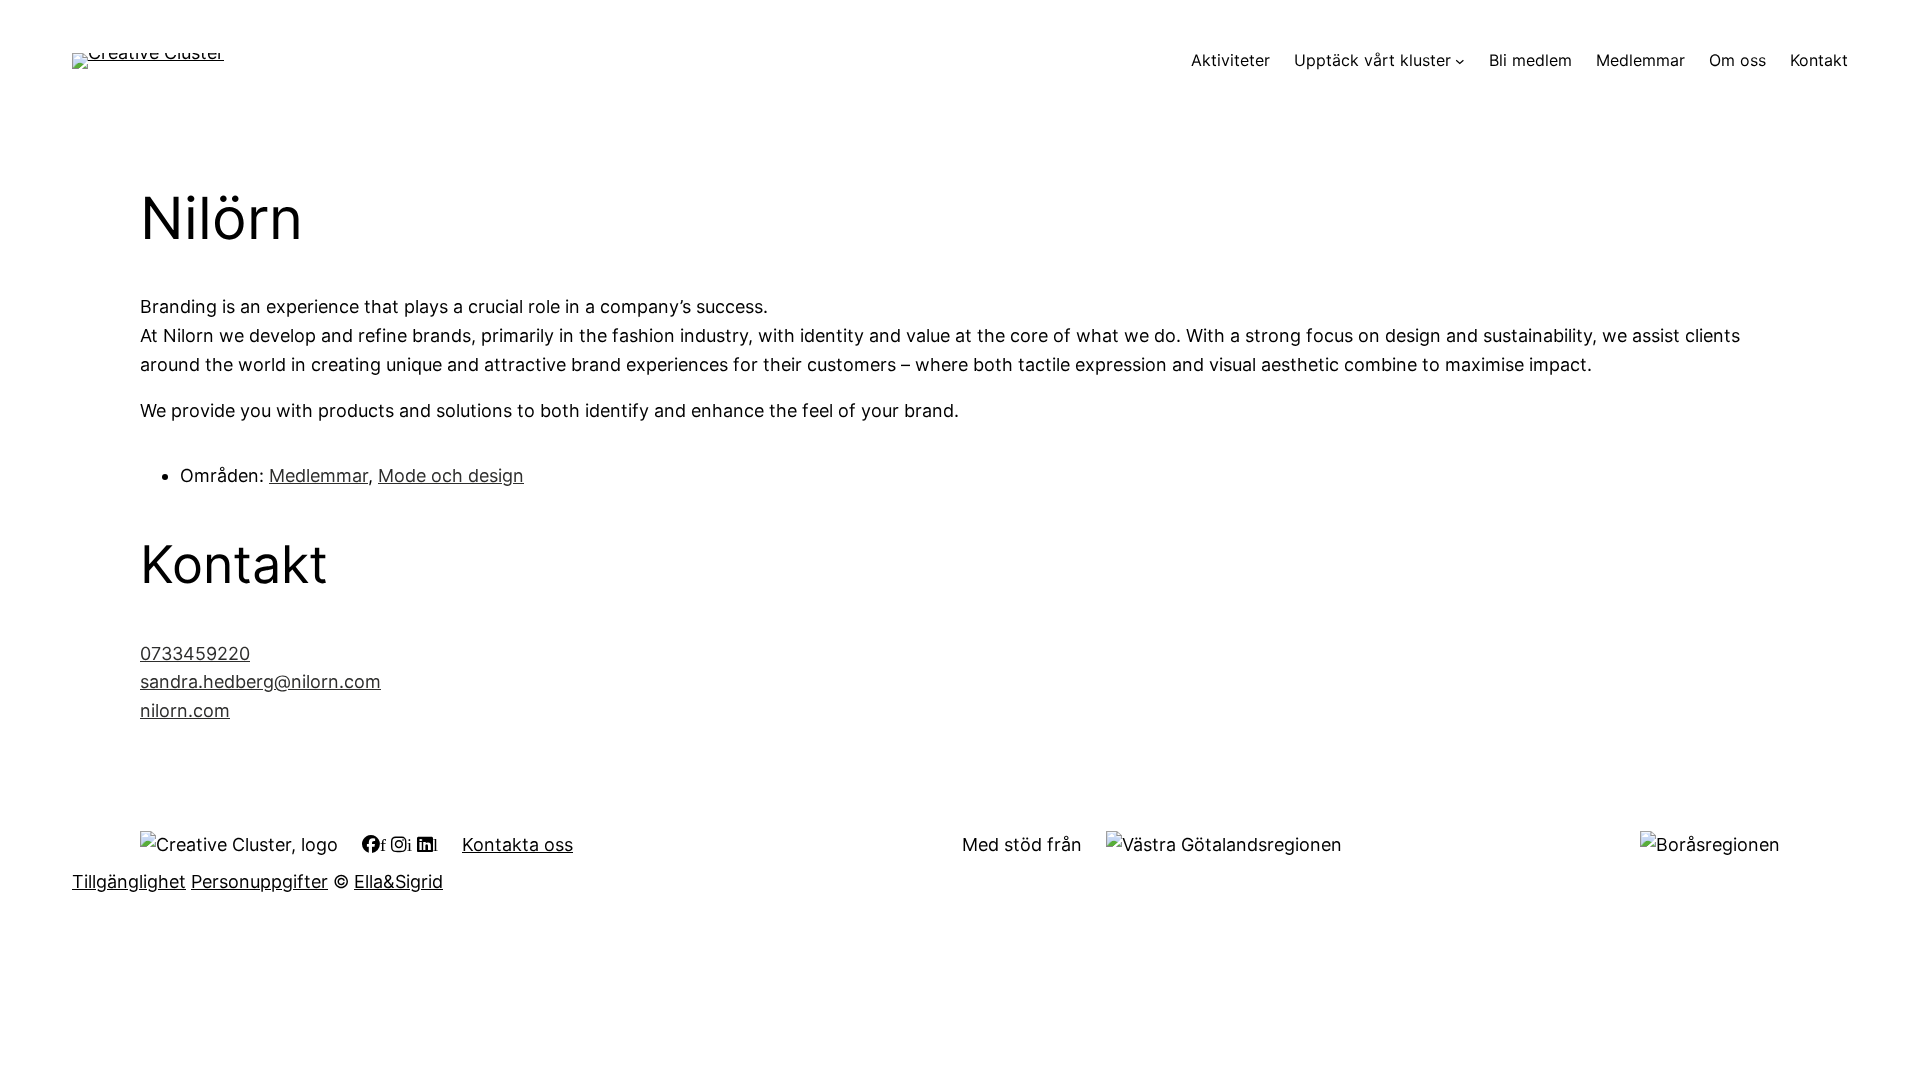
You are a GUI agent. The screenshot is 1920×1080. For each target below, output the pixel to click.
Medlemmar (318, 475)
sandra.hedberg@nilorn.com (260, 681)
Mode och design (451, 475)
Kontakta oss (517, 844)
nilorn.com (185, 710)
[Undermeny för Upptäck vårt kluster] (1460, 61)
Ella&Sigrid (398, 881)
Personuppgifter (259, 881)
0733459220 (195, 653)
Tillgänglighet (129, 881)
